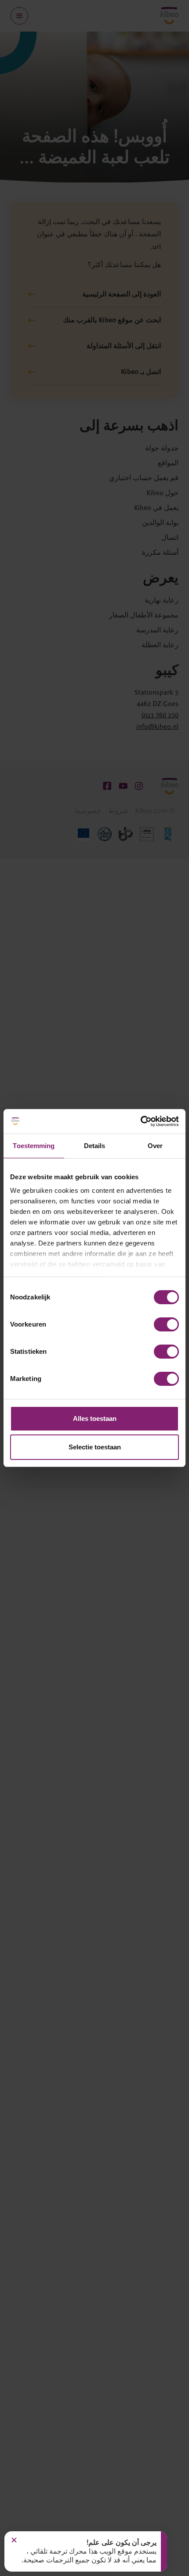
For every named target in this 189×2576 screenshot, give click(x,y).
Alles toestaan (95, 1418)
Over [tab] (155, 1146)
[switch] (166, 1324)
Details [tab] (95, 1146)
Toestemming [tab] (34, 1146)
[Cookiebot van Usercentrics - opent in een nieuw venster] (140, 1121)
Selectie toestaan (95, 1447)
